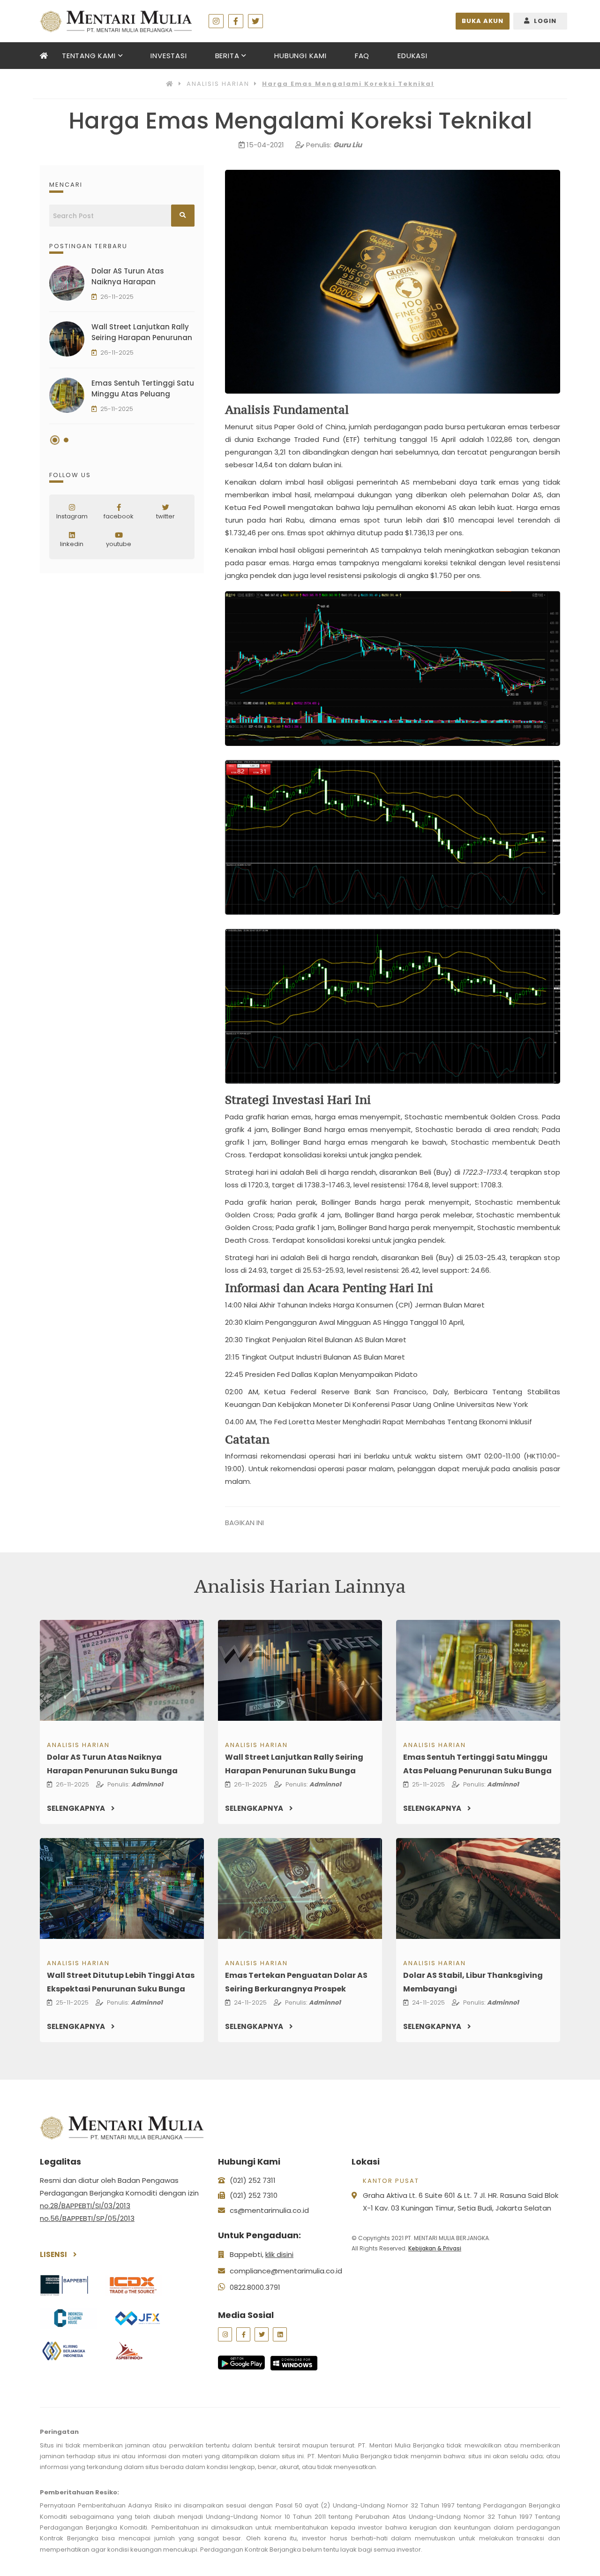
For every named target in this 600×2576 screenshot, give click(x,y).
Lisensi (54, 2254)
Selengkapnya (77, 1808)
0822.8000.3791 (255, 2287)
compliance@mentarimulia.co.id (286, 2271)
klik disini (279, 2254)
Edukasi (412, 56)
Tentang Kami (89, 56)
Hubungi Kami (300, 56)
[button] (55, 440)
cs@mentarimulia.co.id (269, 2210)
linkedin (72, 544)
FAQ (362, 56)
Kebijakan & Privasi (435, 2248)
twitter (165, 516)
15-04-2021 (265, 145)
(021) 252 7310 (254, 2195)
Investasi (169, 56)
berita (227, 56)
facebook (119, 516)
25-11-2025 (117, 409)
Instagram (72, 516)
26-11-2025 (117, 297)
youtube (119, 544)
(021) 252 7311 (253, 2180)
